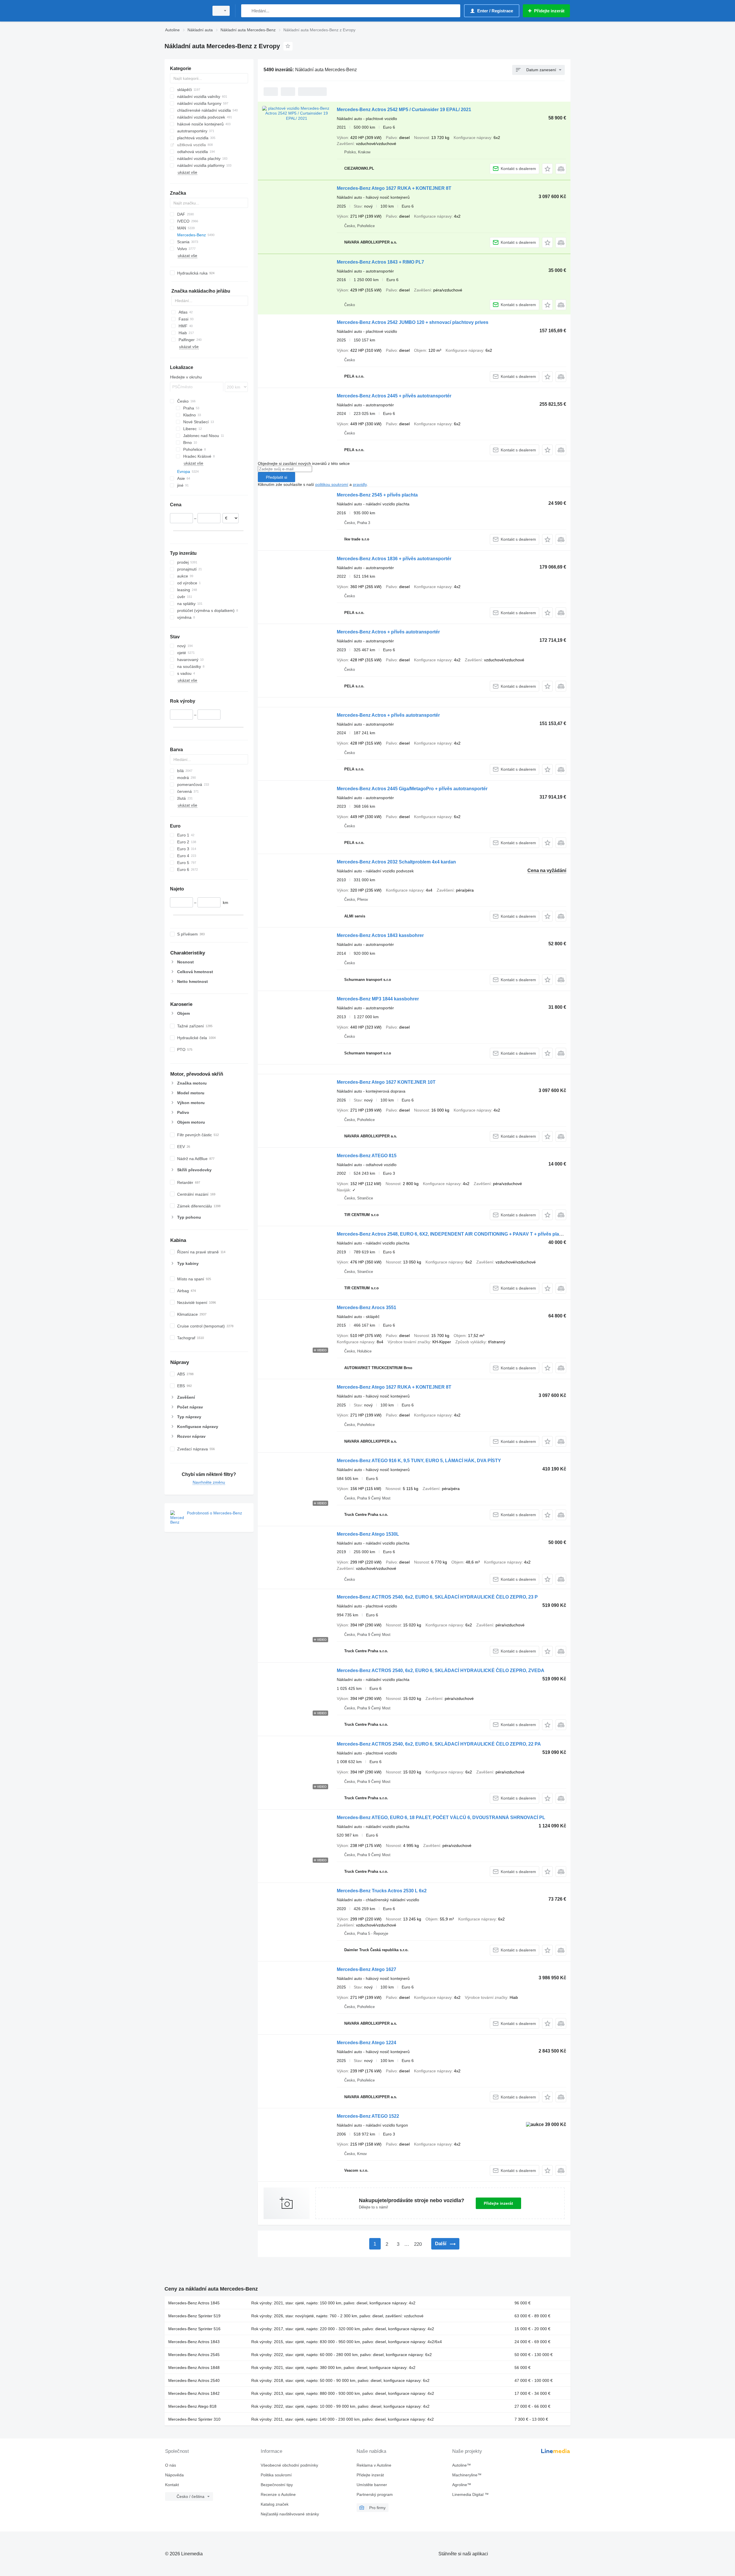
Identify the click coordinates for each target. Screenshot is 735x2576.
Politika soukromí (276, 2475)
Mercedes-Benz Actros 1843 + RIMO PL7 (380, 262)
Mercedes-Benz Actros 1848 (194, 2368)
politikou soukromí (332, 484)
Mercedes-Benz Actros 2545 (194, 2355)
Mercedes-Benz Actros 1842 (194, 2393)
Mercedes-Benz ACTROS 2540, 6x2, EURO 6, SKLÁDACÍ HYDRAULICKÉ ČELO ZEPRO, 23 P (437, 1597)
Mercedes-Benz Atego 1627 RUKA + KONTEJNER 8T (394, 188)
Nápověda (174, 2475)
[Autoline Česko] (185, 11)
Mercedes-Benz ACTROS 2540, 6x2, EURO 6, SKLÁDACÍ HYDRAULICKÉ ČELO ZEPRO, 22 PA (439, 1744)
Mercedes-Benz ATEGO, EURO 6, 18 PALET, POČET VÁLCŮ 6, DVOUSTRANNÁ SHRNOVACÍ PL (441, 1817)
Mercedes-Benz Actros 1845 (194, 2303)
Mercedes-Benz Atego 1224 (366, 2043)
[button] (547, 169)
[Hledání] (247, 11)
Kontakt (172, 2485)
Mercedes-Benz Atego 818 (192, 2406)
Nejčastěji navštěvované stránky (290, 2514)
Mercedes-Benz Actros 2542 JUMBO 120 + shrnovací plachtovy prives (413, 322)
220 (418, 2244)
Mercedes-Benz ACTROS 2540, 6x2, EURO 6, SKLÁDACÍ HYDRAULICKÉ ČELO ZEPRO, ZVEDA (441, 1670)
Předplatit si (276, 477)
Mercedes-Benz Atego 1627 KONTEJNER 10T (386, 1082)
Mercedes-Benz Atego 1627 (366, 1969)
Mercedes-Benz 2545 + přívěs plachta (377, 495)
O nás (171, 2465)
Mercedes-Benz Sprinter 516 (194, 2329)
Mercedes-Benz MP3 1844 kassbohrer (378, 999)
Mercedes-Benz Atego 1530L (368, 1534)
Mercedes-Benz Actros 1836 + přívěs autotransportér (394, 559)
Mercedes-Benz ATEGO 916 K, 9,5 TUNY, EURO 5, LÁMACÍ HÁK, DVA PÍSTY (419, 1461)
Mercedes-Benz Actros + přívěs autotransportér (388, 632)
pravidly (360, 484)
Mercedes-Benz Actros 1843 (194, 2342)
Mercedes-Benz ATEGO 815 (367, 1156)
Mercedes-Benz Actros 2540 (194, 2380)
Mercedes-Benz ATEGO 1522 (368, 2116)
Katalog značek (275, 2504)
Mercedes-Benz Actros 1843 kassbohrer (380, 935)
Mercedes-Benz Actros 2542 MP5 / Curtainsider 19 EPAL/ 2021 (404, 110)
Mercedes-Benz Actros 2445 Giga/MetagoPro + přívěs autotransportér (412, 789)
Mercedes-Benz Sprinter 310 (194, 2419)
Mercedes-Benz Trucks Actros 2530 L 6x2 (382, 1891)
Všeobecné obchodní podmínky (289, 2465)
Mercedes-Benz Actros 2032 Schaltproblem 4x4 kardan (396, 862)
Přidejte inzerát (498, 2203)
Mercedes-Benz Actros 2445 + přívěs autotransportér (394, 396)
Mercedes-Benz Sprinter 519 (194, 2316)
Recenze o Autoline (278, 2494)
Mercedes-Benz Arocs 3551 (366, 1308)
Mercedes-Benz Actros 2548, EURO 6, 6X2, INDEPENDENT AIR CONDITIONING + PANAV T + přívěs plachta (453, 1234)
